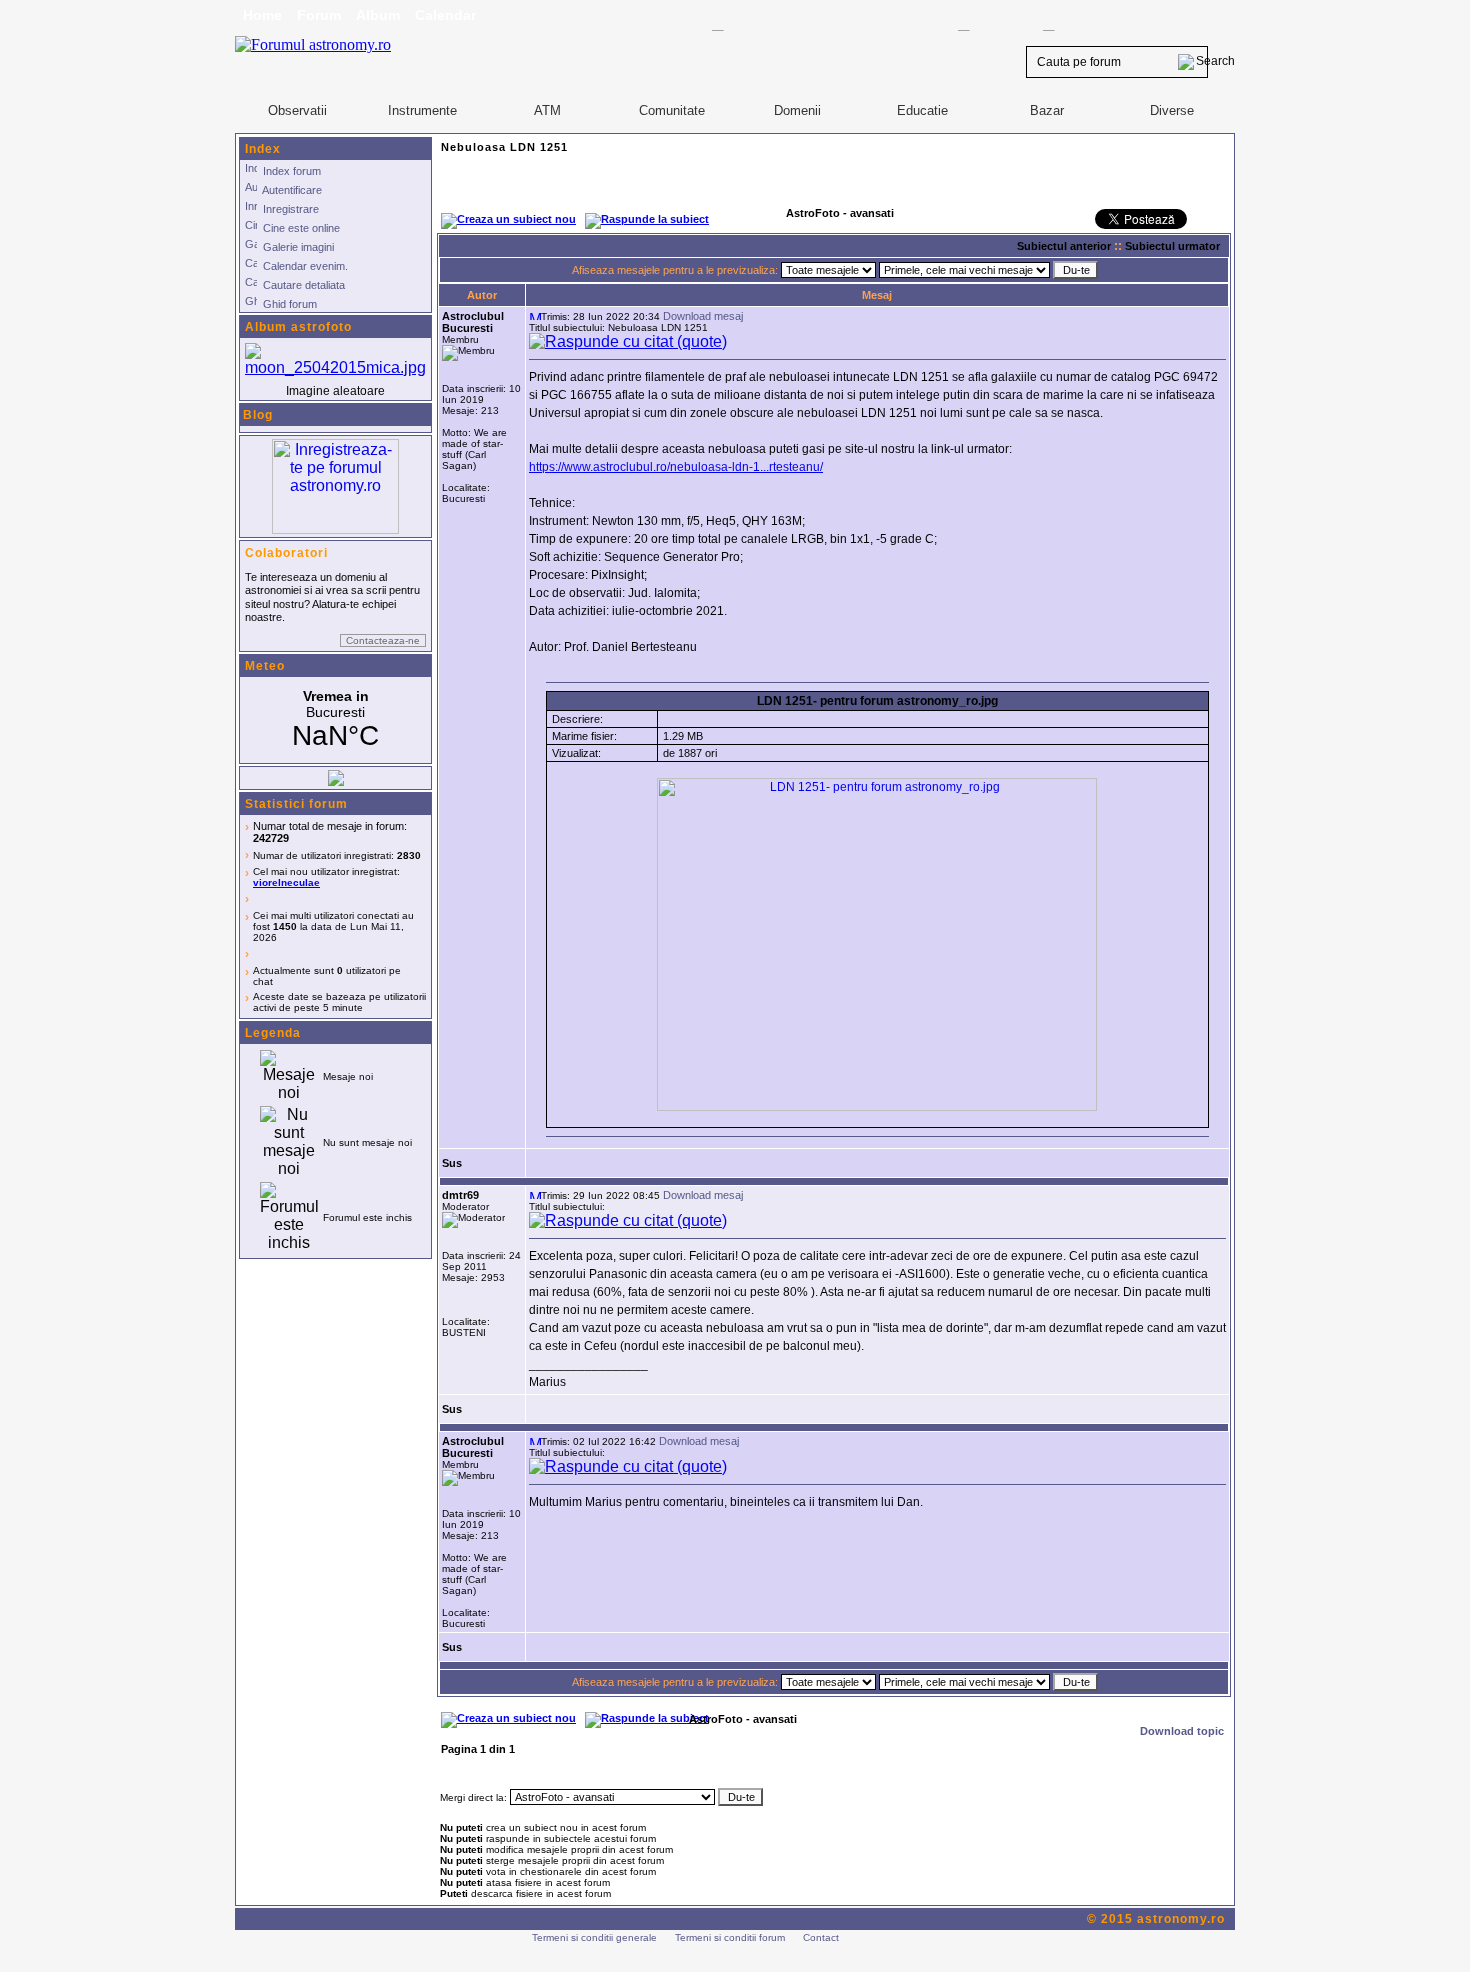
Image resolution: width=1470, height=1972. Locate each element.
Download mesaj (703, 316)
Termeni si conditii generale (594, 1937)
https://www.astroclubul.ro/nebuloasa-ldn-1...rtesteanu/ (676, 467)
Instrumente (422, 110)
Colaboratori (286, 553)
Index (263, 149)
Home (262, 15)
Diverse (1172, 110)
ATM (547, 110)
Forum (319, 15)
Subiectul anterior (1064, 246)
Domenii (797, 110)
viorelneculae (286, 882)
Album (378, 15)
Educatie (922, 110)
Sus (452, 1163)
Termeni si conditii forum (730, 1937)
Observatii (297, 110)
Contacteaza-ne (383, 640)
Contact (821, 1937)
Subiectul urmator (1172, 246)
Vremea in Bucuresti (335, 720)
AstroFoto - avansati (743, 1719)
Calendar (445, 15)
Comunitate (672, 110)
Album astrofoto (298, 327)
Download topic (1182, 1731)
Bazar (1047, 110)
